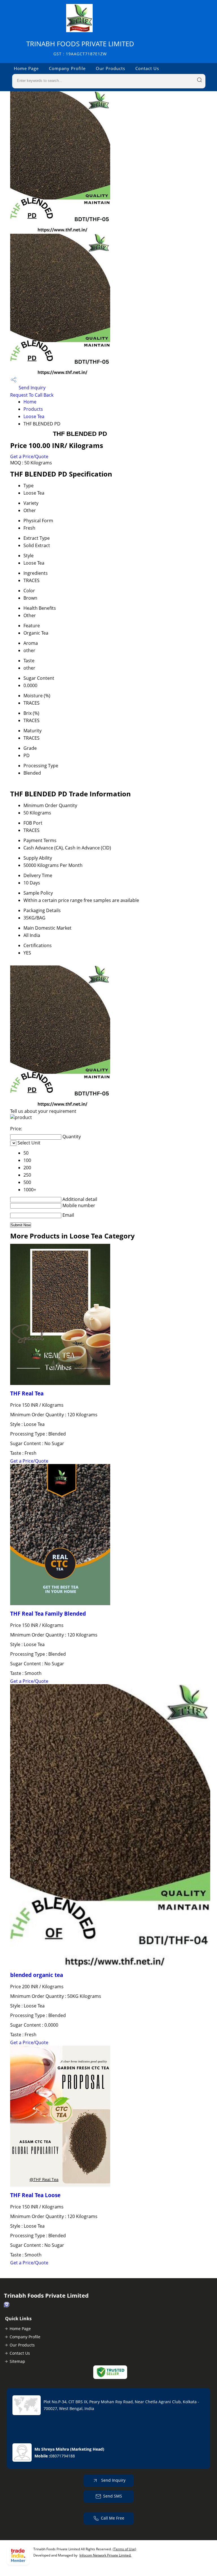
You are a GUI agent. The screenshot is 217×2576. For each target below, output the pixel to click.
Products (33, 409)
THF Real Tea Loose (35, 2195)
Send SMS (113, 2496)
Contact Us (147, 68)
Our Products (110, 68)
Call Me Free (113, 2518)
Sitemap (17, 2361)
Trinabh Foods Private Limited (80, 48)
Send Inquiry (32, 388)
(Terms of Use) (124, 2549)
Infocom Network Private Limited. (105, 2555)
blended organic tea (37, 1975)
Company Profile (67, 68)
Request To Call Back (32, 395)
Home (30, 402)
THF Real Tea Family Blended (48, 1613)
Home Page (26, 68)
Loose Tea (34, 416)
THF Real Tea (27, 1393)
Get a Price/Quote (29, 456)
